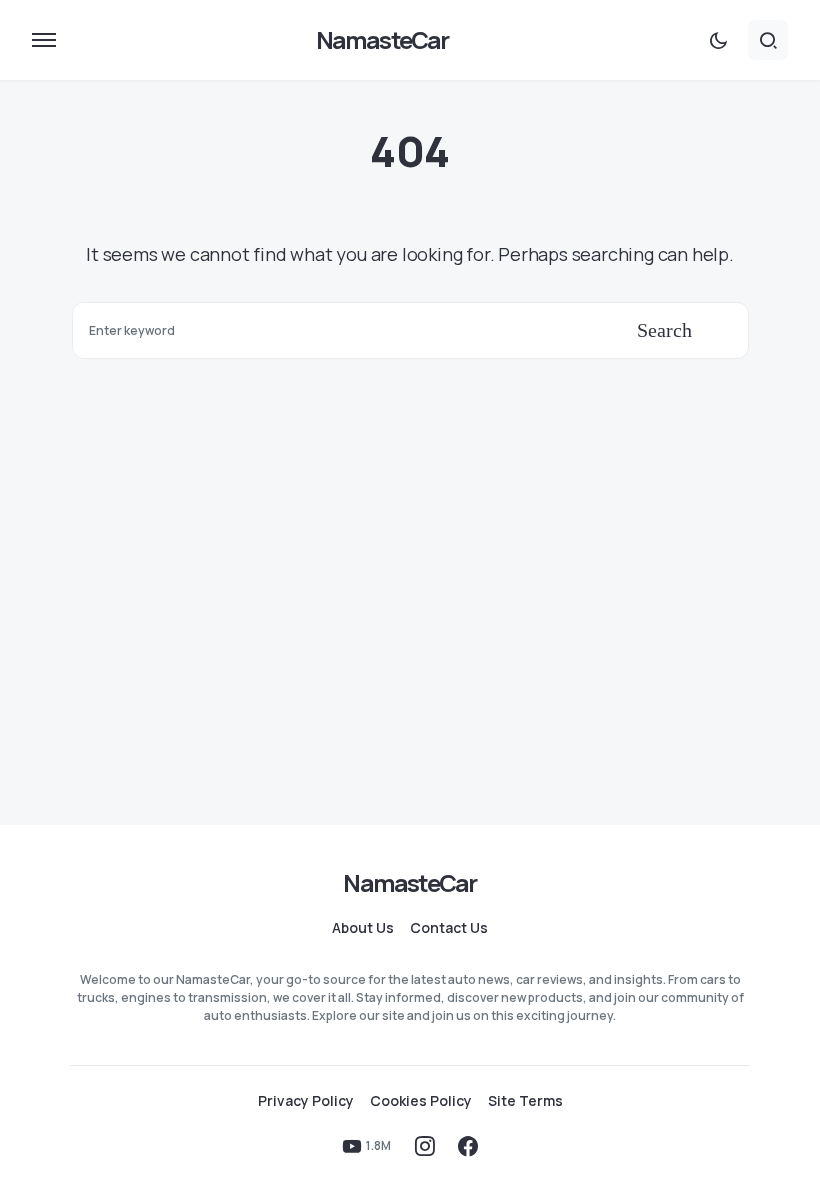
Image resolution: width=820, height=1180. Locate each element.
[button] (44, 40)
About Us (363, 928)
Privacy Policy (306, 1101)
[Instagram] (425, 1146)
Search (664, 330)
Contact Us (449, 928)
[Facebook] (468, 1146)
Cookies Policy (421, 1101)
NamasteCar (382, 39)
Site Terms (525, 1101)
